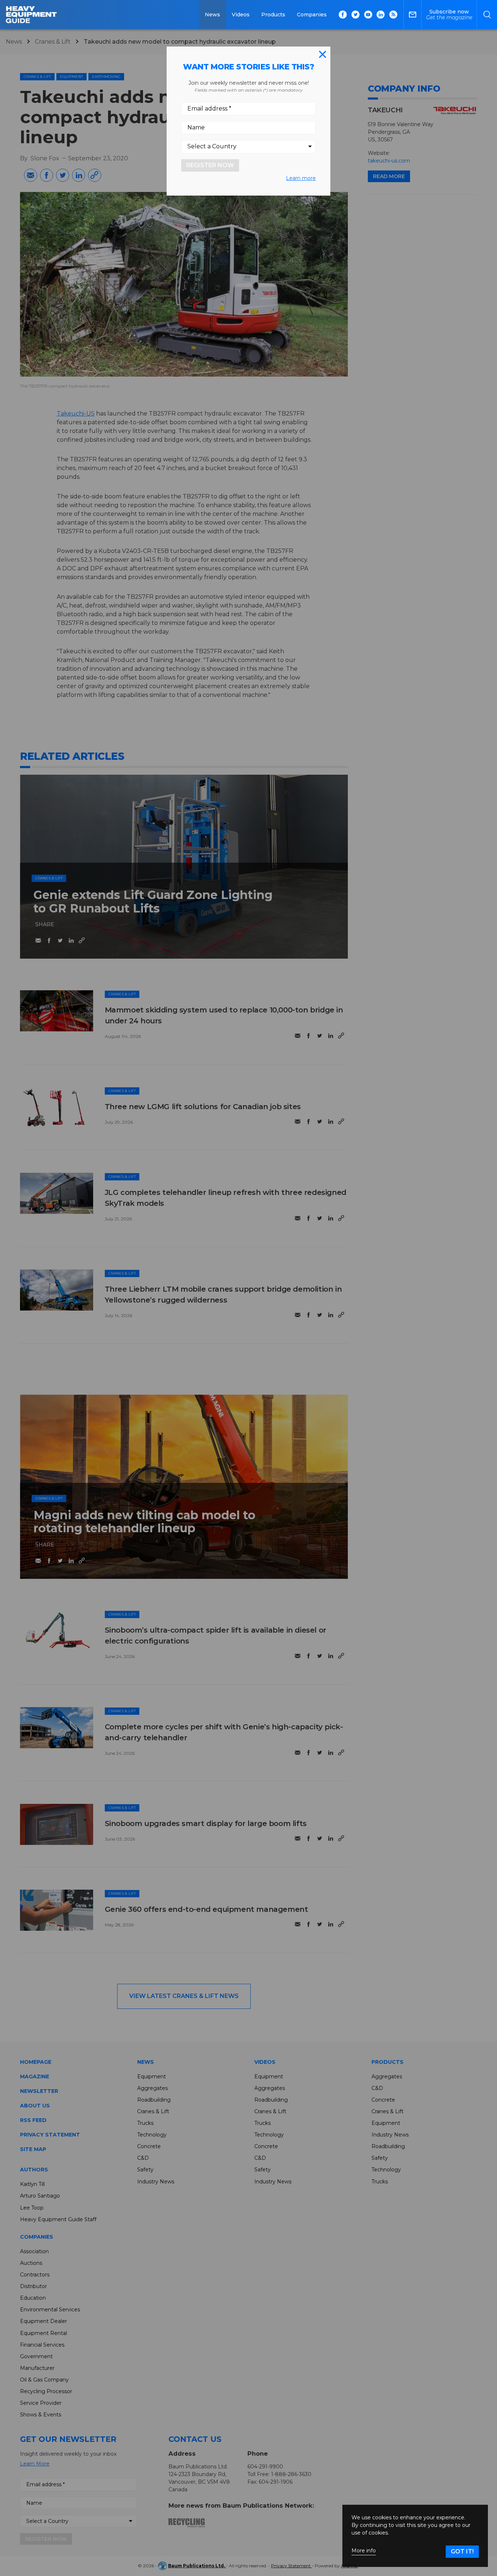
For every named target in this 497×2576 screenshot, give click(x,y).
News (212, 15)
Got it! (462, 2551)
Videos (241, 15)
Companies (312, 15)
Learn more (301, 178)
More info (364, 2551)
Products (273, 15)
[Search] (487, 15)
